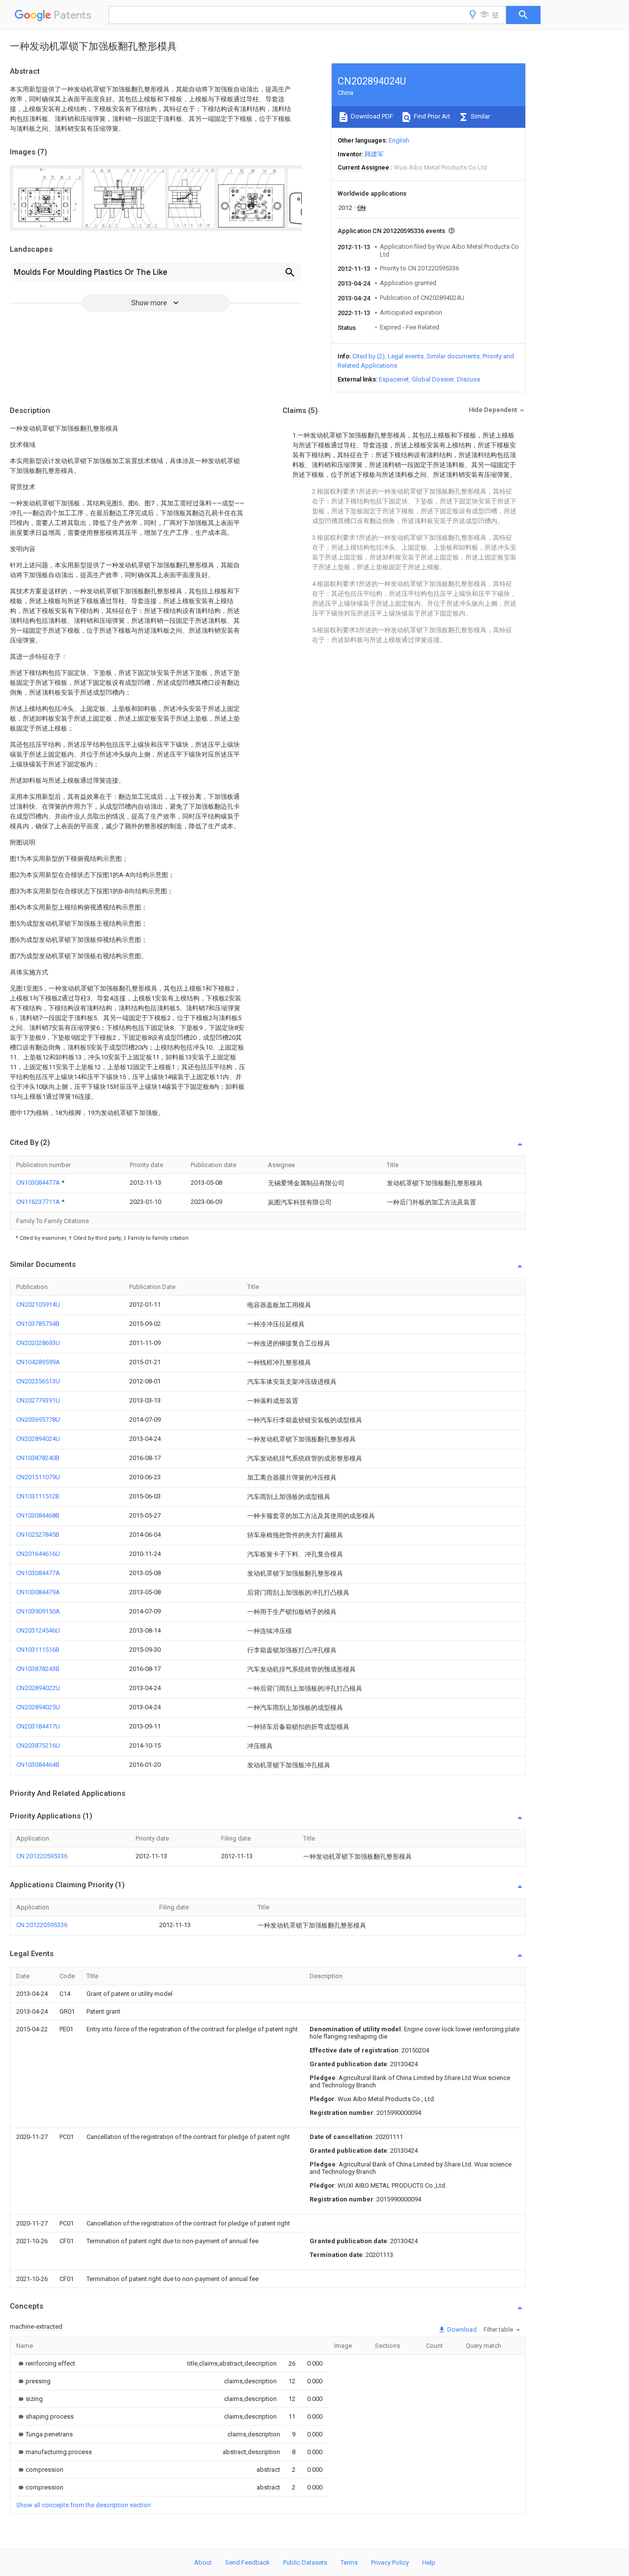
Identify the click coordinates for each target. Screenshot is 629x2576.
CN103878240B (38, 1458)
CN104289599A (38, 1362)
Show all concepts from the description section (84, 2505)
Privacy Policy (390, 2562)
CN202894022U (38, 1688)
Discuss (469, 379)
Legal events (406, 356)
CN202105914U (38, 1304)
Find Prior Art (431, 116)
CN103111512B (38, 1496)
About (203, 2562)
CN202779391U (38, 1400)
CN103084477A (39, 1183)
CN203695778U (38, 1420)
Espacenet (394, 379)
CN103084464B (38, 1765)
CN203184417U (38, 1726)
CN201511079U (38, 1477)
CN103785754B (38, 1324)
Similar (480, 116)
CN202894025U (38, 1707)
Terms (349, 2562)
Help (429, 2562)
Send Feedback (247, 2562)
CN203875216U (38, 1745)
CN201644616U (38, 1554)
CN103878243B (38, 1669)
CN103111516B (38, 1650)
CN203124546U (38, 1630)
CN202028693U (38, 1343)
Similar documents (453, 356)
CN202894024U (38, 1439)
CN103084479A (38, 1592)
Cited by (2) (369, 356)
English (399, 140)
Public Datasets (305, 2562)
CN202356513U (38, 1381)
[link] (46, 2363)
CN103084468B (38, 1515)
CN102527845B (38, 1535)
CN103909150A (38, 1611)
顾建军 (374, 154)
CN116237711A (39, 1202)
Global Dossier (433, 379)
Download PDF (371, 116)
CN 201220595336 (42, 1856)
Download (461, 2329)
